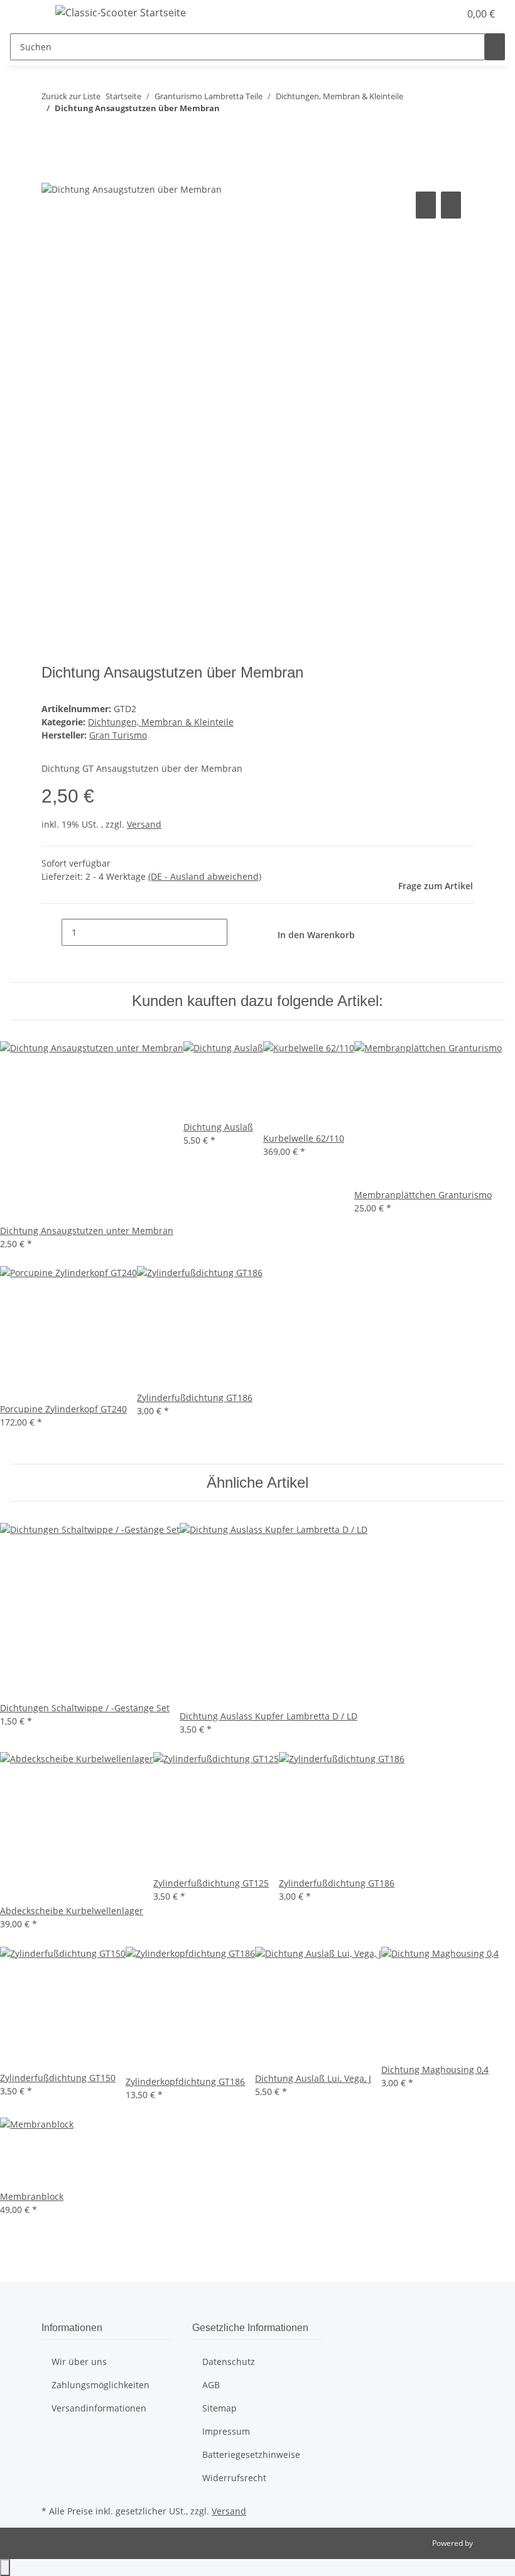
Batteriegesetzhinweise (251, 2454)
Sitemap (220, 2408)
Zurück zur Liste (71, 96)
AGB (211, 2385)
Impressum (226, 2431)
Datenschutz (229, 2362)
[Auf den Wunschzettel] (451, 205)
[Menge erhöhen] (237, 932)
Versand (144, 824)
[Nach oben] (5, 2568)
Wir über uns (79, 2362)
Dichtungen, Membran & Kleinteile (161, 722)
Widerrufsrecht (234, 2478)
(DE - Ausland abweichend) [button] (205, 876)
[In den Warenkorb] (51, 175)
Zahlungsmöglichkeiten (100, 2385)
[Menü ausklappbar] (26, 14)
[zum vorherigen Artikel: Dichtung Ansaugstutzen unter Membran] (51, 133)
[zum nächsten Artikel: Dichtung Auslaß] (74, 133)
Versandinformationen (99, 2408)
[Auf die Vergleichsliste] (426, 205)
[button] (425, 14)
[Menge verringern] (51, 932)
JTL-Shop (490, 2543)
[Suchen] (495, 47)
